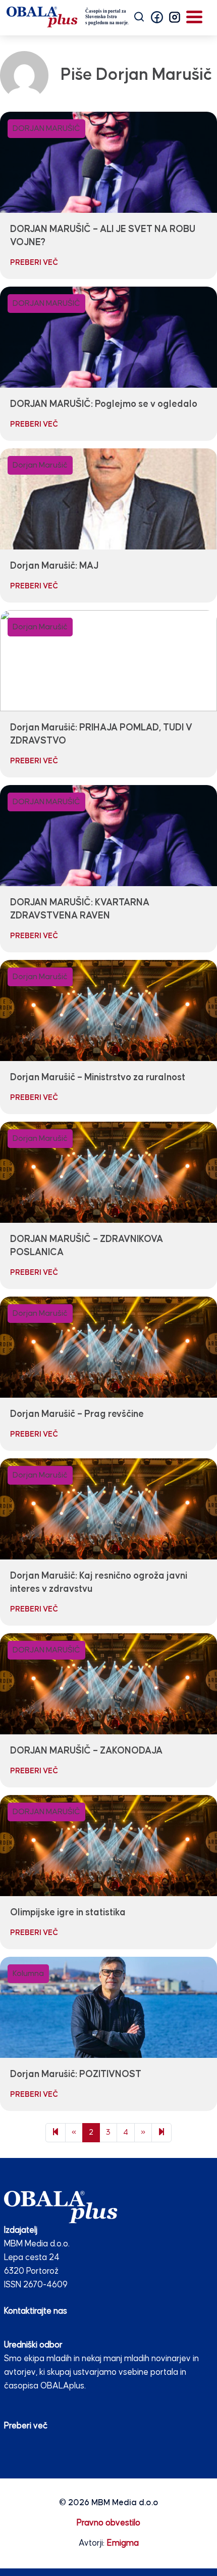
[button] (157, 17)
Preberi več (26, 2426)
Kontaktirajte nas (36, 2311)
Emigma (123, 2543)
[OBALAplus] (68, 17)
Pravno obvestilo (108, 2523)
